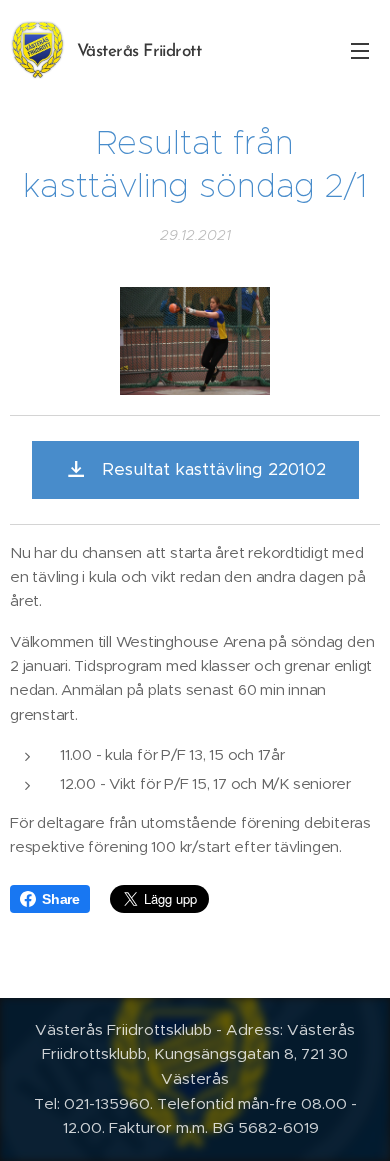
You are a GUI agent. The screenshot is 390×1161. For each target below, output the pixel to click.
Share (61, 899)
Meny (360, 50)
